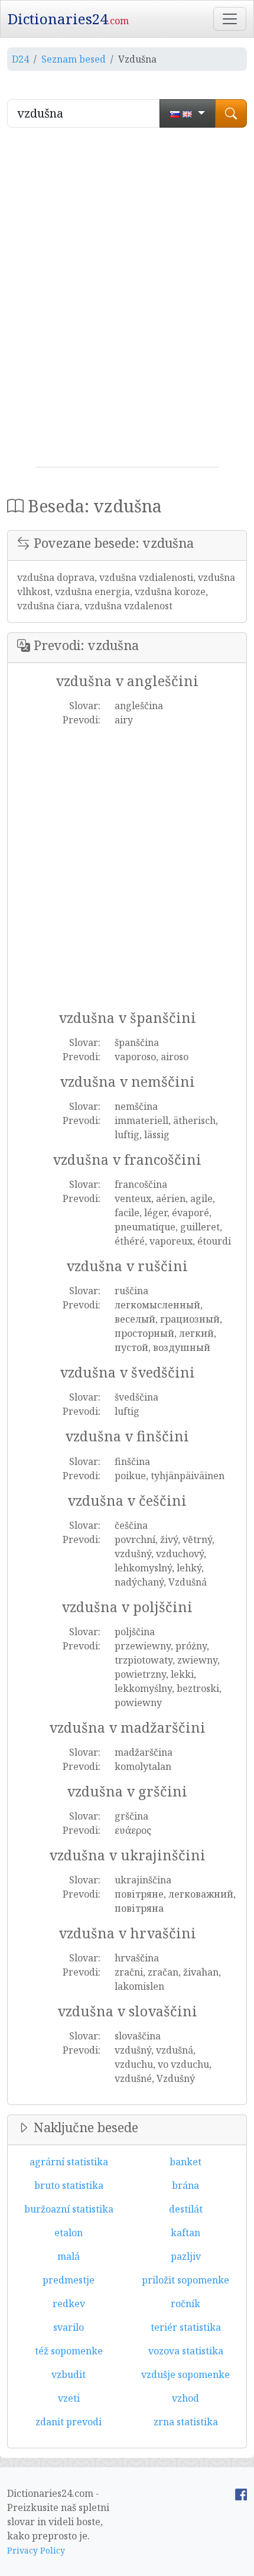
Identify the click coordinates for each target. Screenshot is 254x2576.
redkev (69, 2304)
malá (69, 2256)
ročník (185, 2304)
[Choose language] (188, 113)
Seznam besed (74, 59)
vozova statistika (186, 2351)
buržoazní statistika (69, 2209)
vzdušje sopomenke (185, 2374)
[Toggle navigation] (230, 19)
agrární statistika (69, 2162)
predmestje (69, 2280)
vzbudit (69, 2374)
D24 (20, 59)
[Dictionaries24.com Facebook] (241, 2493)
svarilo (69, 2327)
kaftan (185, 2233)
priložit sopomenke (185, 2280)
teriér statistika (186, 2327)
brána (185, 2185)
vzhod (185, 2398)
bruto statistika (69, 2185)
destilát (186, 2209)
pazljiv (186, 2256)
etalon (69, 2233)
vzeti (69, 2398)
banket (185, 2162)
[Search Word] (231, 113)
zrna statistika (186, 2422)
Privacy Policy (36, 2550)
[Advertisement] (127, 302)
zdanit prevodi (69, 2422)
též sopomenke (69, 2351)
